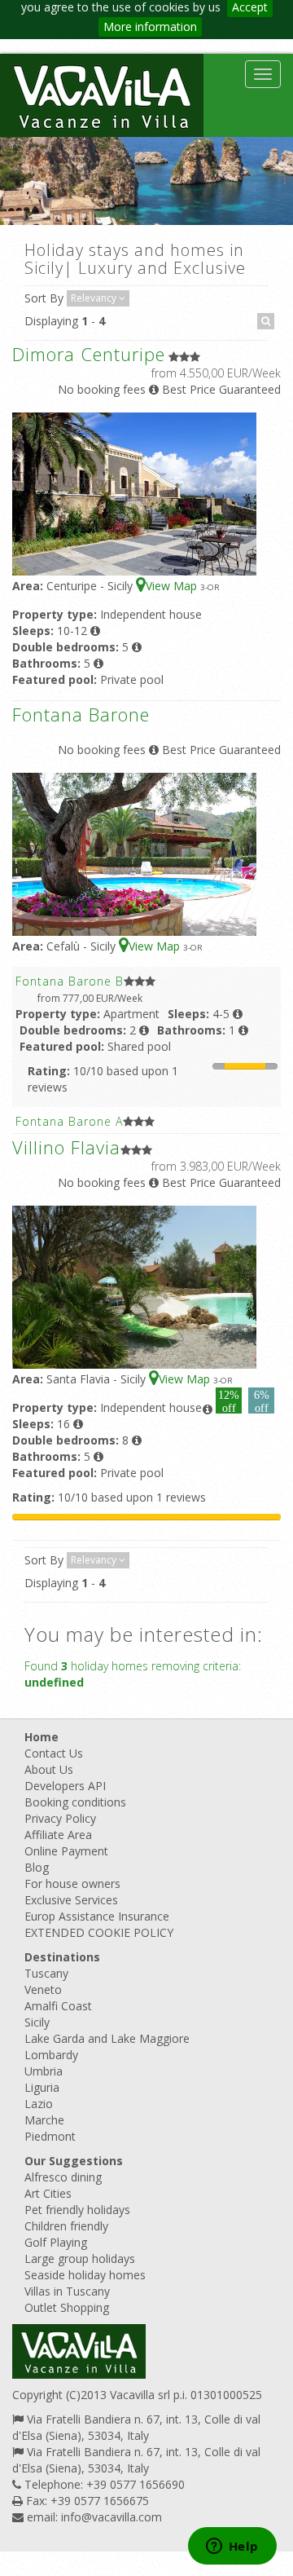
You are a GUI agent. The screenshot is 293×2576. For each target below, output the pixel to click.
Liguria (42, 2087)
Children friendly (66, 2226)
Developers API (65, 1786)
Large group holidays (80, 2258)
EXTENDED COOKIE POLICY (99, 1932)
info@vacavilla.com (112, 2517)
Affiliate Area (58, 1835)
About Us (49, 1769)
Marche (44, 2120)
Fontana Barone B (70, 981)
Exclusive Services (71, 1900)
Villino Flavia (66, 1147)
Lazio (39, 2104)
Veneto (43, 1989)
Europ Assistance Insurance (97, 1916)
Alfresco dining (63, 2177)
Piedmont (50, 2136)
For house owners (72, 1883)
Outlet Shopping (67, 2307)
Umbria (44, 2071)
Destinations (62, 1957)
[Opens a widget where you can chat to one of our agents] (232, 2547)
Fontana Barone (81, 714)
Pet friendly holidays (77, 2210)
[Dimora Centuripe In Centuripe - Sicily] (134, 493)
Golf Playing (56, 2242)
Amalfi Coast (58, 2006)
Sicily (37, 2022)
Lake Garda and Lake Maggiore (107, 2038)
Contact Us (54, 1753)
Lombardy (51, 2055)
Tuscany (46, 1973)
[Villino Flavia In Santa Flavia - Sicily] (134, 1286)
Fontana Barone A (69, 1121)
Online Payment (66, 1851)
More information (150, 26)
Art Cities (48, 2193)
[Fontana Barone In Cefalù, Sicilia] (134, 853)
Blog (37, 1867)
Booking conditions (75, 1802)
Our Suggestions (74, 2161)
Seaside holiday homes (85, 2275)
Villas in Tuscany (67, 2291)
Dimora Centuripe (89, 354)
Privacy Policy (60, 1818)
